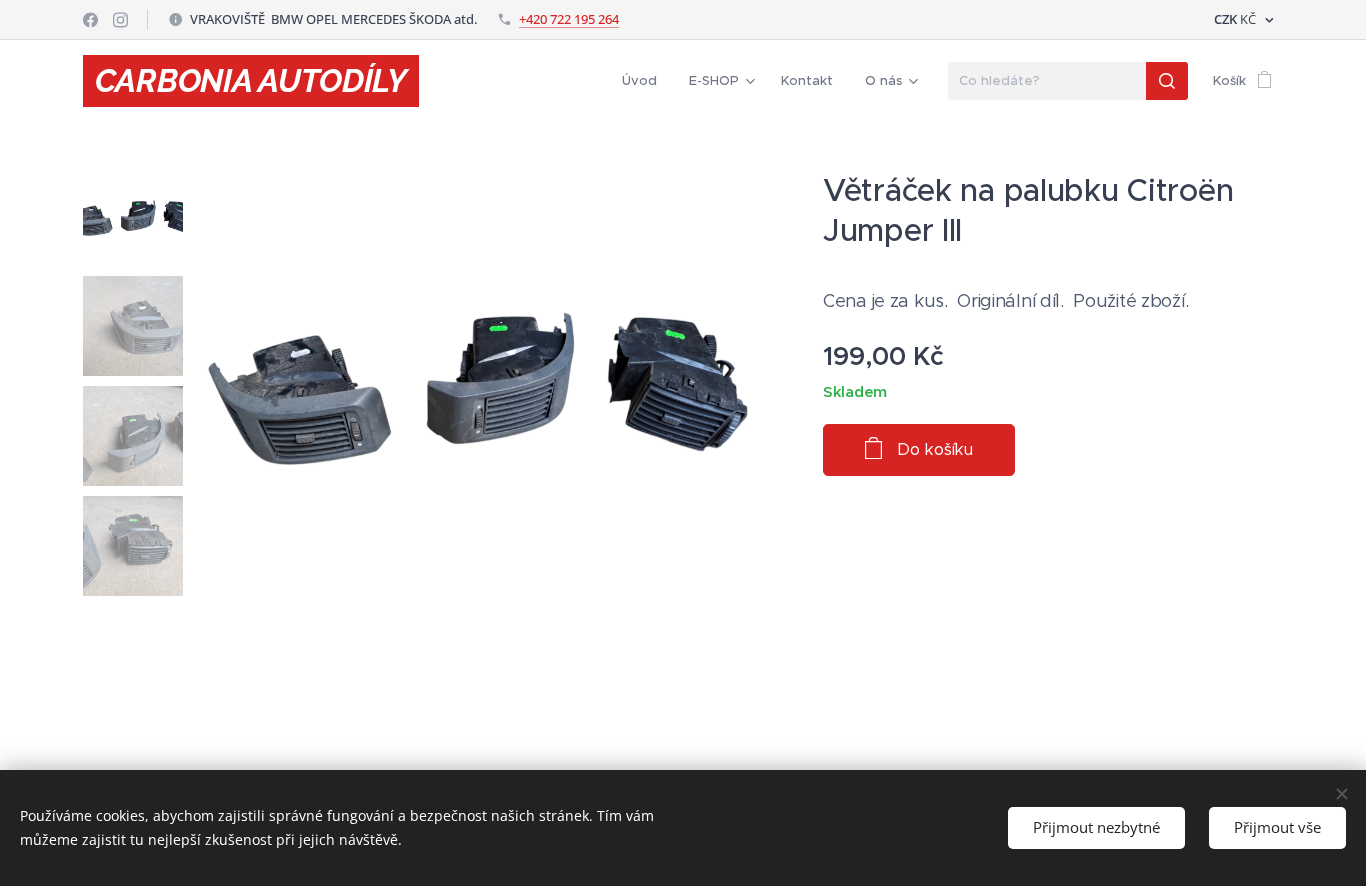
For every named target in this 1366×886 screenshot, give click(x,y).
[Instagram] (120, 20)
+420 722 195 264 (569, 19)
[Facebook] (90, 20)
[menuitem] (645, 81)
